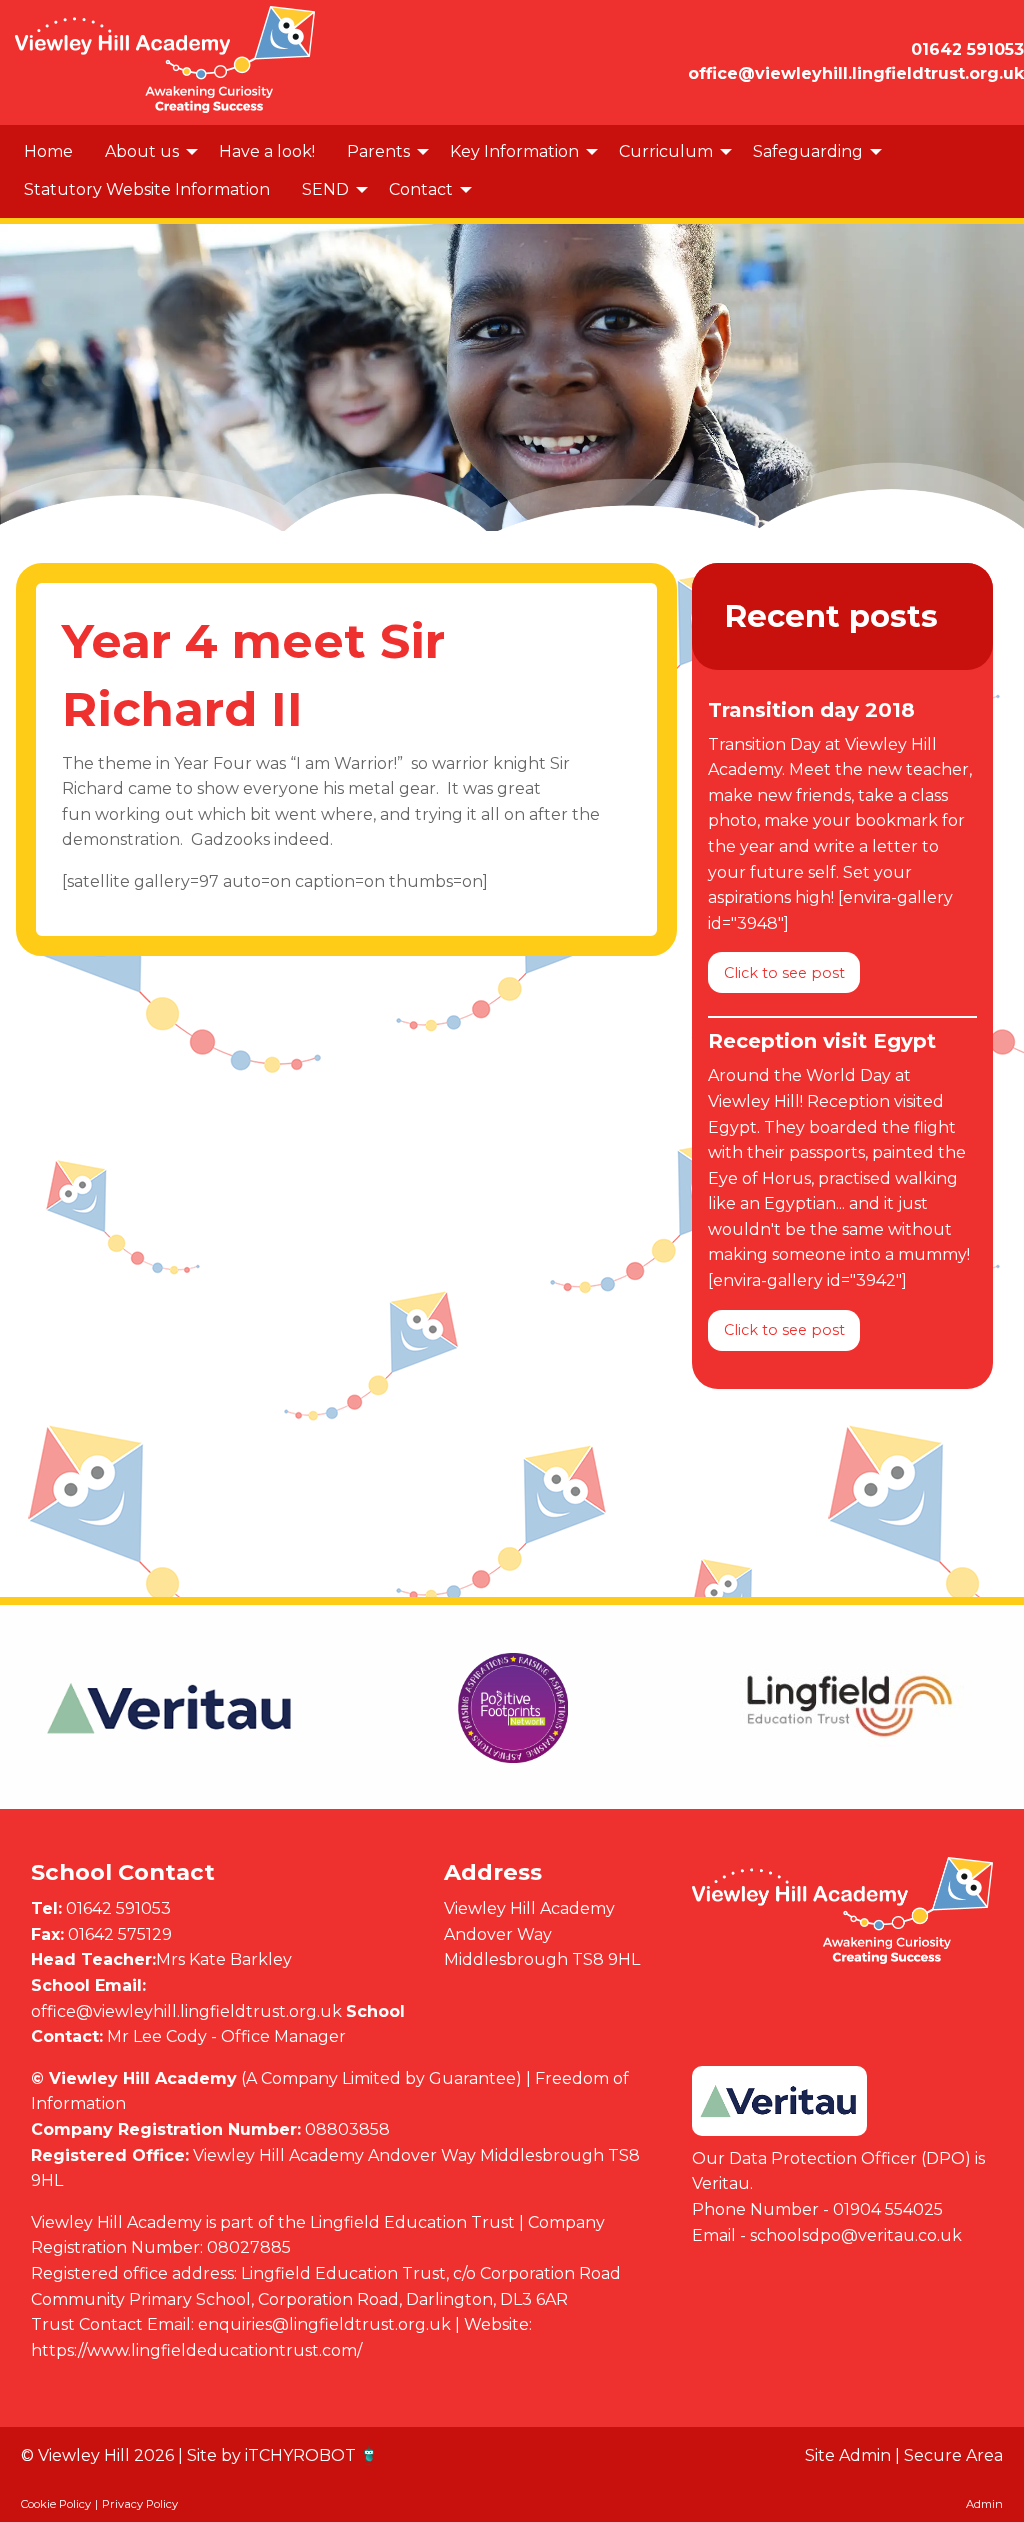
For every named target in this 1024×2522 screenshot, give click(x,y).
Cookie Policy (56, 2504)
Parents (378, 151)
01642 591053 (118, 1908)
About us (142, 151)
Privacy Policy (140, 2504)
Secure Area (953, 2455)
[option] (171, 1708)
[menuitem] (48, 152)
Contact (421, 189)
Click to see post (784, 973)
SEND (325, 189)
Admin (984, 2504)
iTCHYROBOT (300, 2455)
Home (48, 151)
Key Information (514, 151)
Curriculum (666, 151)
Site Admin (848, 2455)
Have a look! (267, 151)
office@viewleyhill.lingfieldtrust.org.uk (186, 2011)
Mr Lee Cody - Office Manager (226, 2036)
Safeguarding (808, 151)
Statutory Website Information (147, 189)
